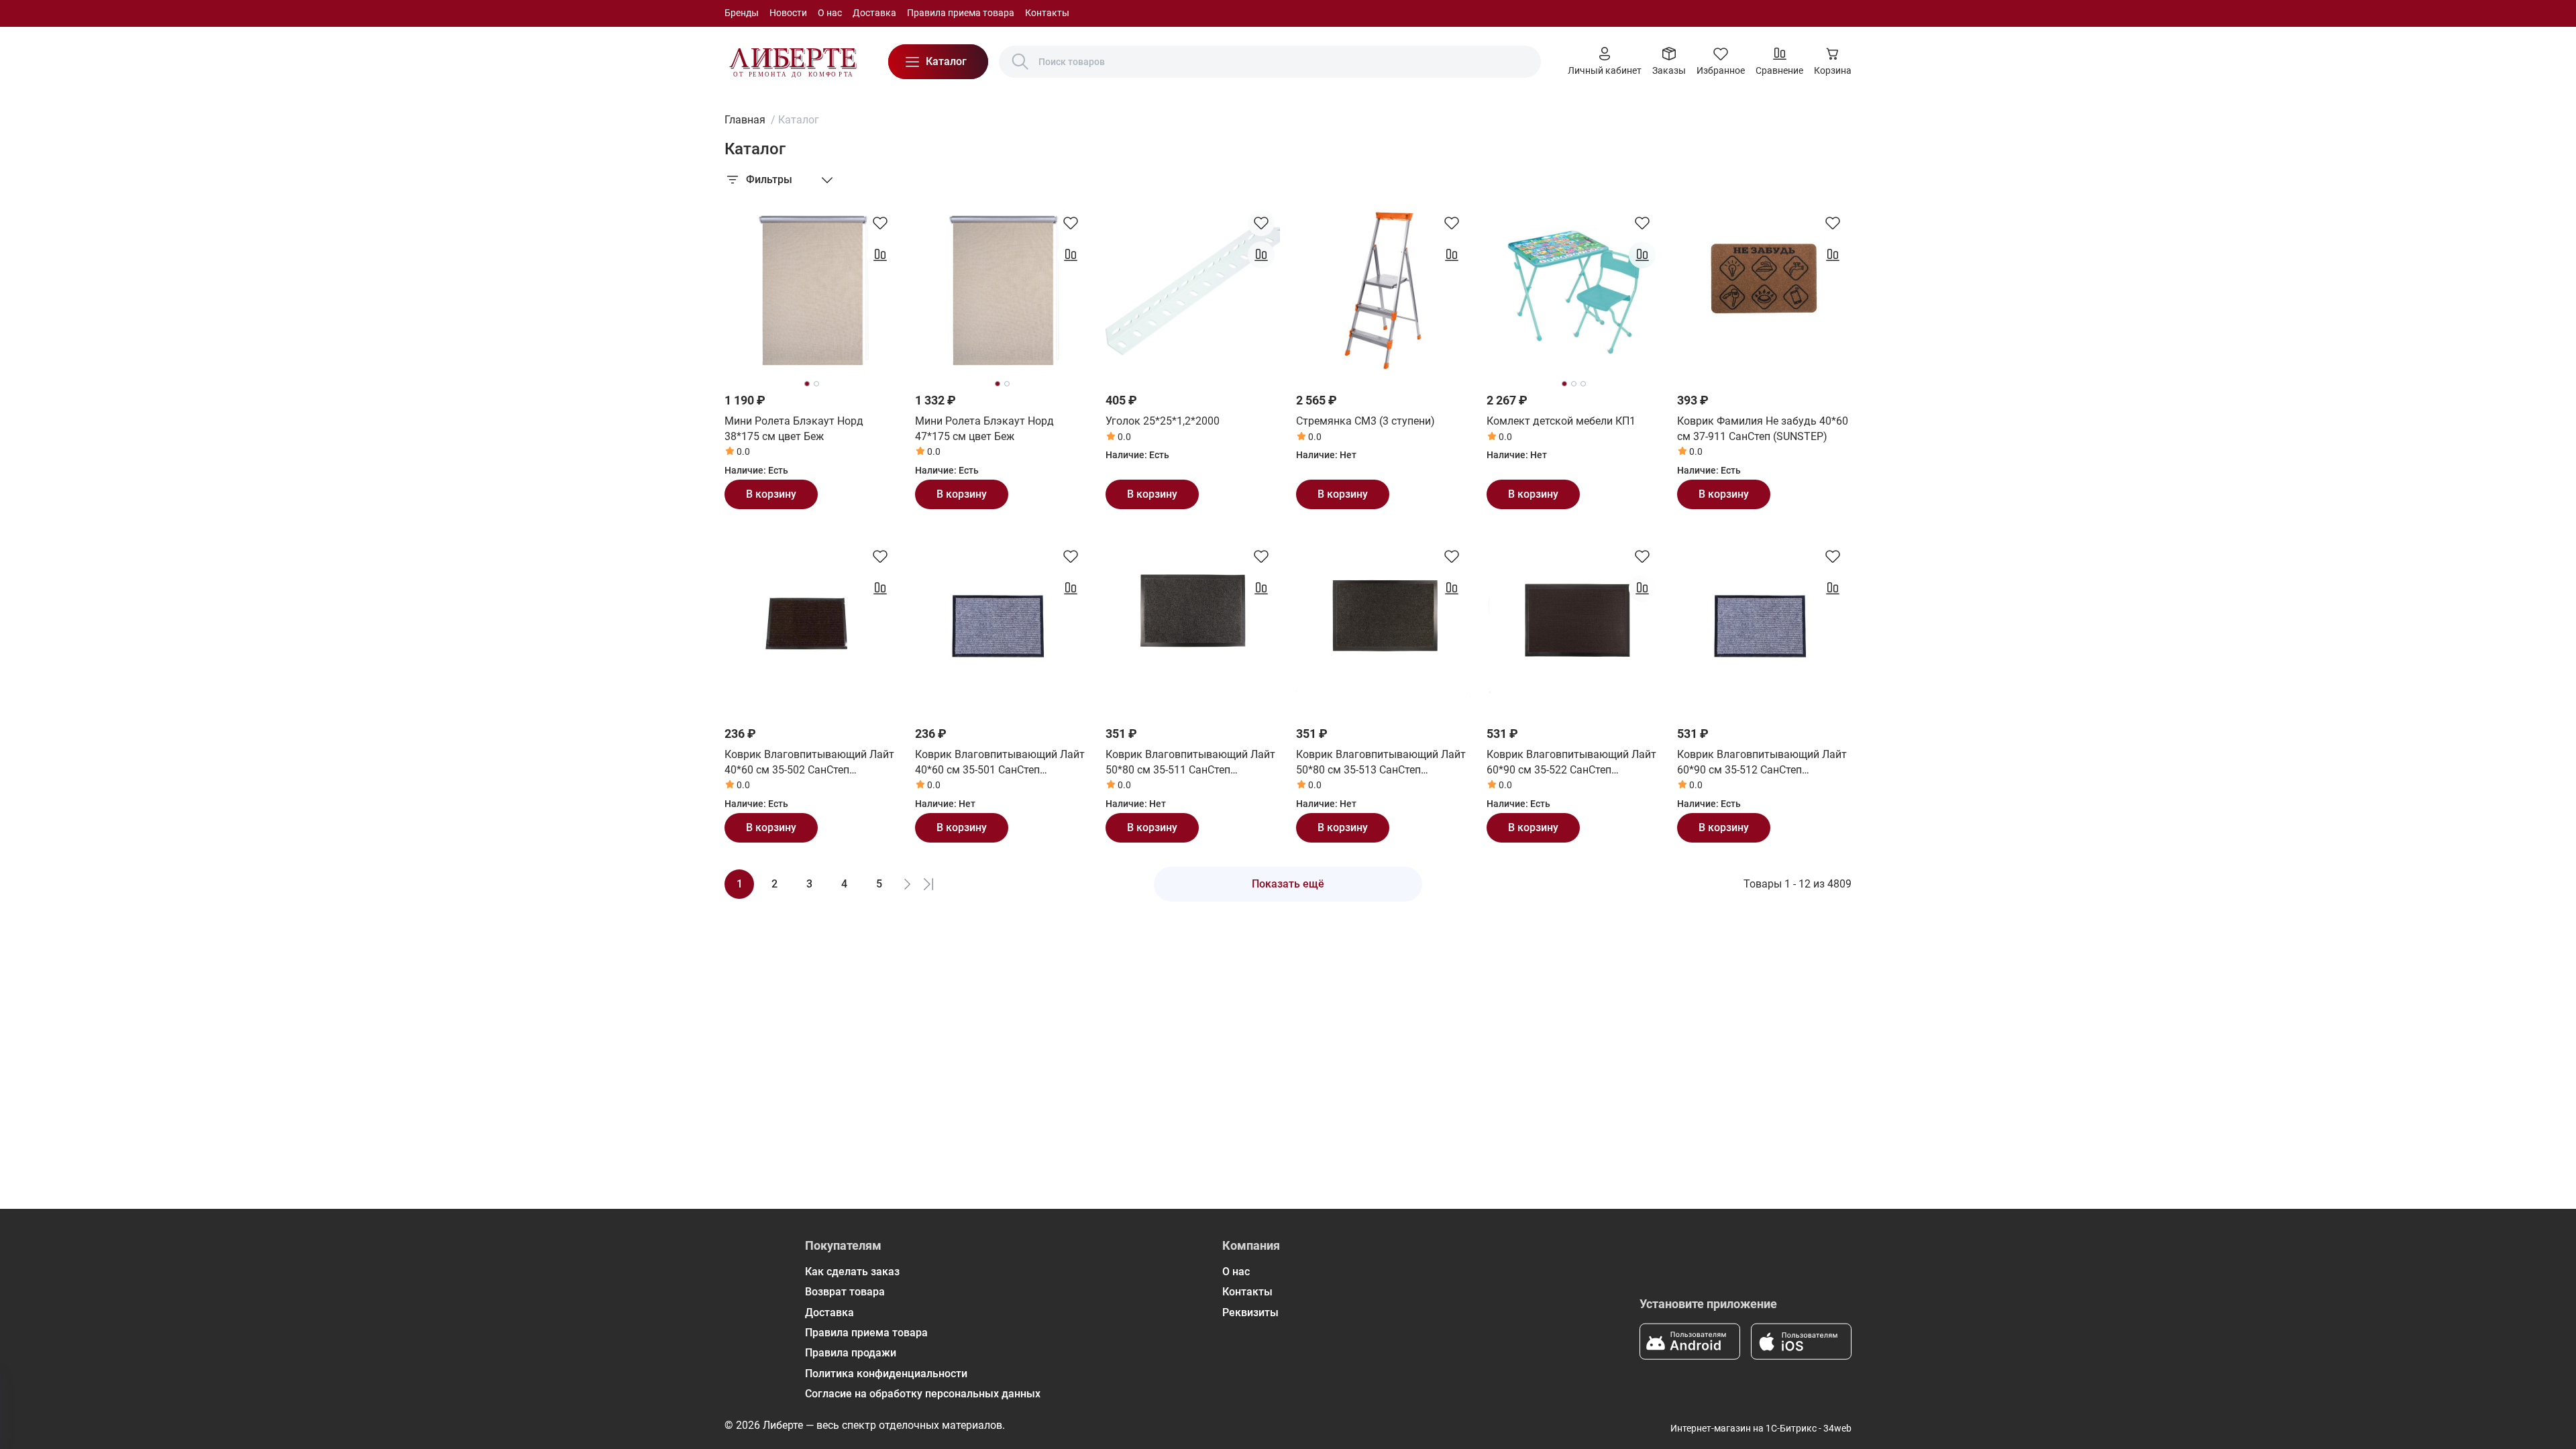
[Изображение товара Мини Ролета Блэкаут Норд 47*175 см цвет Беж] (1002, 291)
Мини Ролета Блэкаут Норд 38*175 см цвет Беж (794, 428)
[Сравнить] (880, 255)
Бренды (742, 13)
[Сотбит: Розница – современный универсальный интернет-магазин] (793, 62)
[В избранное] (880, 223)
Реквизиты (1250, 1312)
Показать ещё (1288, 884)
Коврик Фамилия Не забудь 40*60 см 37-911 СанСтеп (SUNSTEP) (1763, 428)
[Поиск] (1020, 62)
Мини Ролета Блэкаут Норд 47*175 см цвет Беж (984, 428)
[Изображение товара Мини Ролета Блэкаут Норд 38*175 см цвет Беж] (812, 291)
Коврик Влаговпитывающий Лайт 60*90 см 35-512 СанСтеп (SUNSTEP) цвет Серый (1762, 763)
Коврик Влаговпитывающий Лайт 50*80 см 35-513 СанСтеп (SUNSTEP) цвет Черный (1381, 763)
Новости (788, 13)
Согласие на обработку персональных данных (923, 1394)
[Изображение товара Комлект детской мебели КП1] (1574, 291)
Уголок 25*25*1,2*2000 (1163, 421)
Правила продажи (851, 1353)
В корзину (771, 494)
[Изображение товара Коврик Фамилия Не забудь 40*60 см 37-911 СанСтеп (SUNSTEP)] (1764, 291)
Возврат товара (845, 1292)
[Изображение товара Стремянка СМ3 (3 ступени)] (1383, 291)
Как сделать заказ (852, 1272)
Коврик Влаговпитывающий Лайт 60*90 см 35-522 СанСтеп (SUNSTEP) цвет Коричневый (1571, 763)
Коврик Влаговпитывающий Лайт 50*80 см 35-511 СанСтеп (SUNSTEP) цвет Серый (1190, 763)
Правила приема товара (961, 13)
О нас (830, 13)
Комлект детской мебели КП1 (1561, 421)
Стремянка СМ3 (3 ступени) (1365, 421)
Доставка (874, 13)
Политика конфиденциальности (886, 1374)
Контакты (1047, 13)
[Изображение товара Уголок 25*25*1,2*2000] (1193, 291)
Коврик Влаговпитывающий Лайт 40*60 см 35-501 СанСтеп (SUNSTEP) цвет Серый (1000, 763)
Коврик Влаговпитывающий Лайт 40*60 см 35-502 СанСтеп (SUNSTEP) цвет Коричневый (809, 763)
